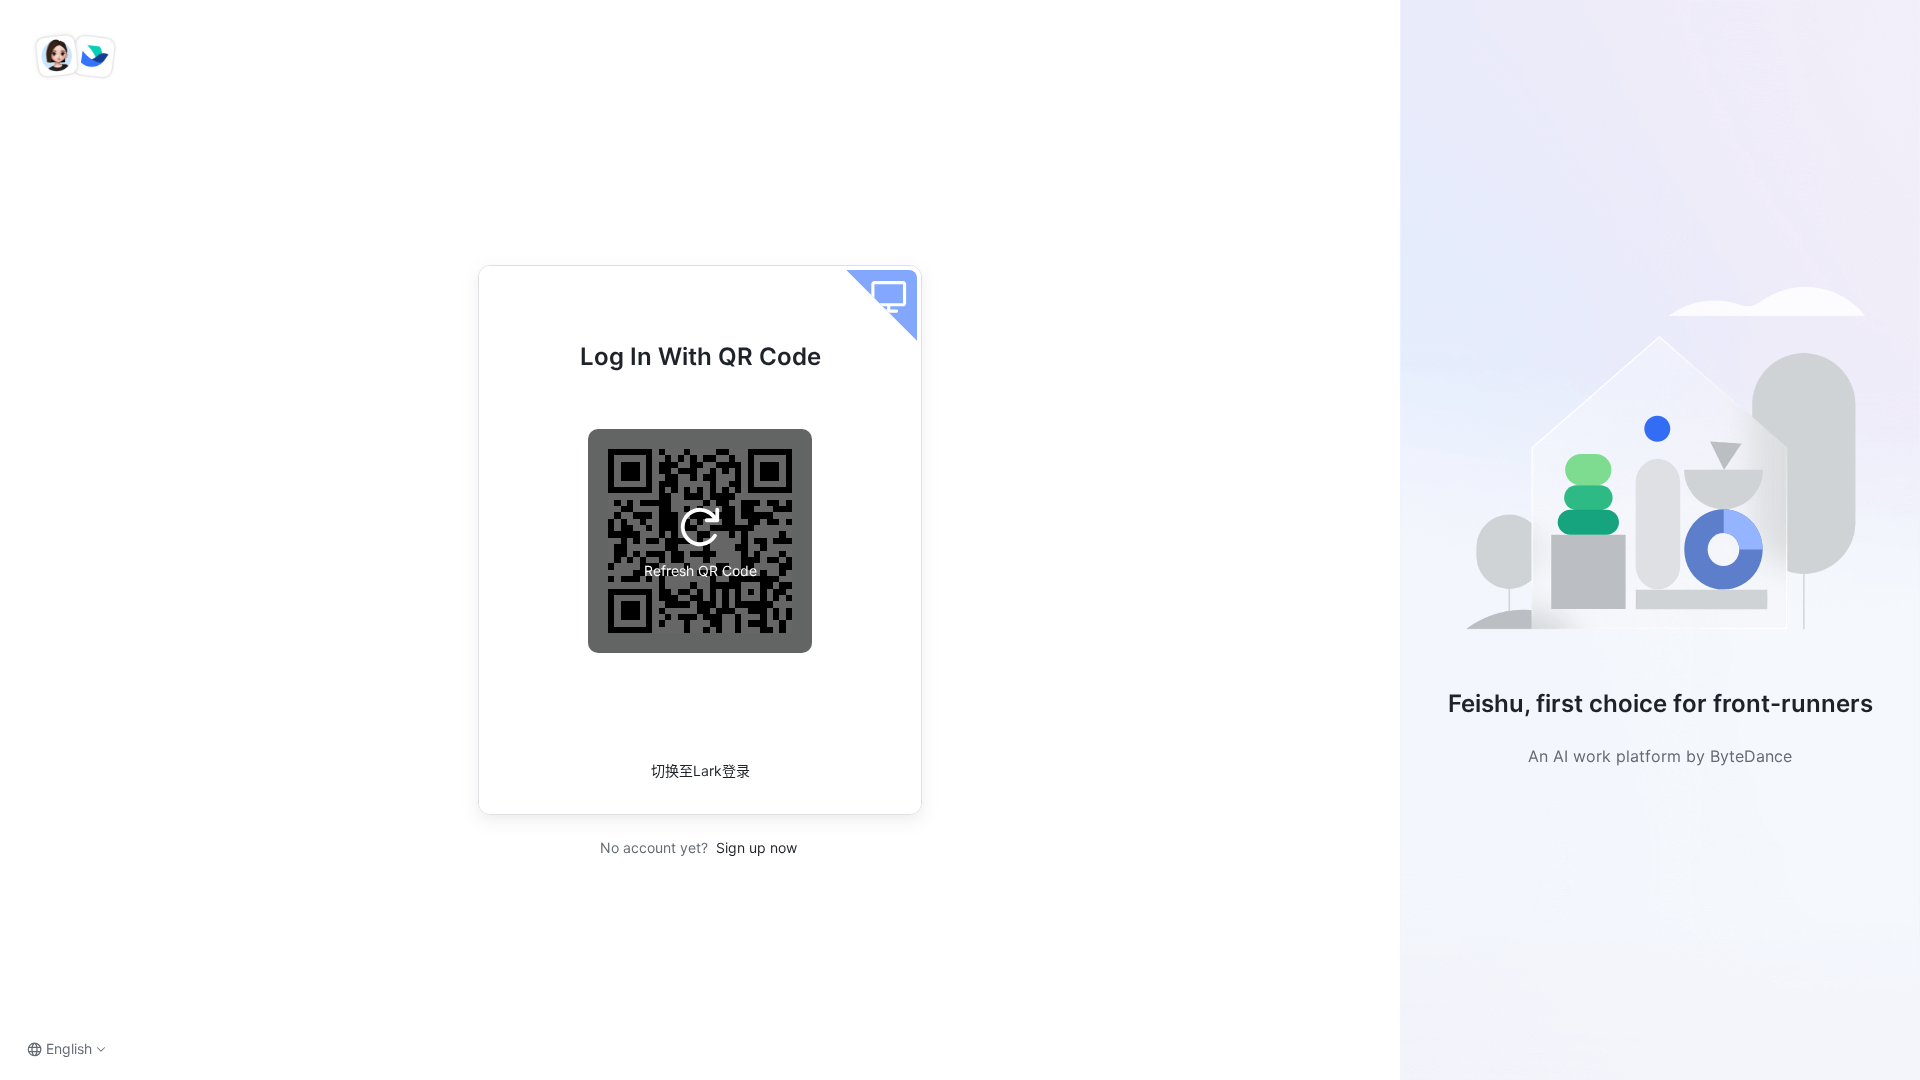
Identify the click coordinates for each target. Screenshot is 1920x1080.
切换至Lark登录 (700, 770)
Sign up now (754, 847)
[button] (1660, 466)
